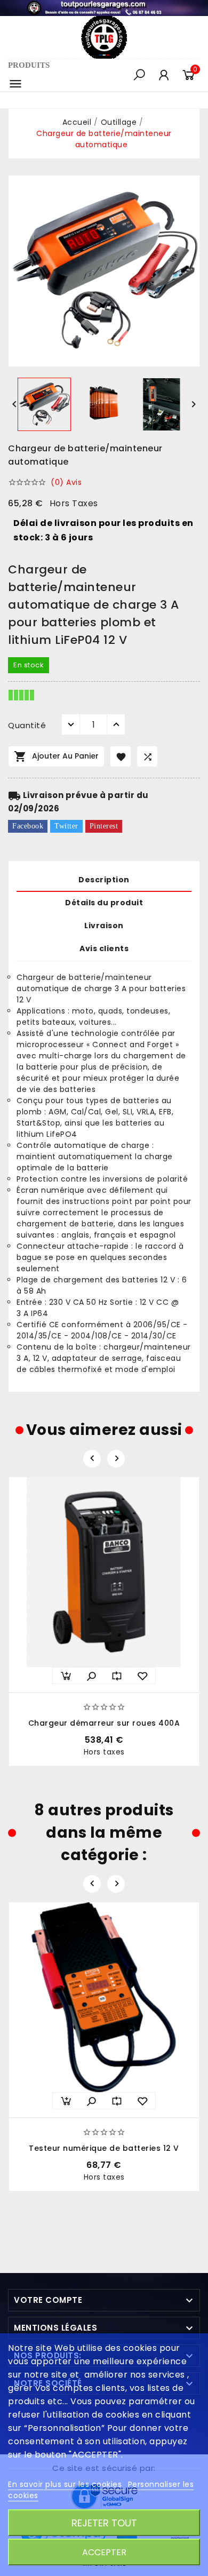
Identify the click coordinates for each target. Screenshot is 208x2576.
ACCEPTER (104, 2552)
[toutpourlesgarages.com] (104, 7)
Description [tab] (104, 880)
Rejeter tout (104, 2523)
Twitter (66, 826)
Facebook (28, 826)
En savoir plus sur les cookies (66, 2484)
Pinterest (104, 826)
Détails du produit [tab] (104, 903)
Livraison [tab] (104, 926)
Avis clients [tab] (104, 948)
